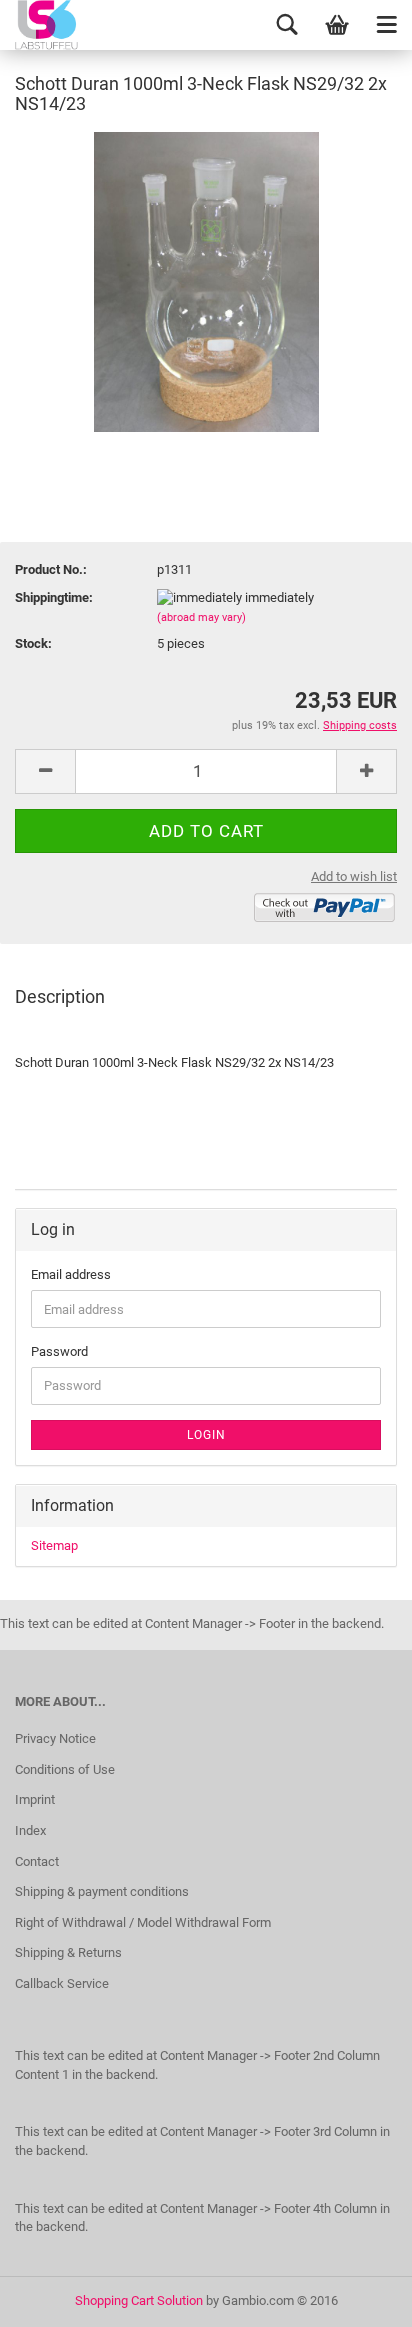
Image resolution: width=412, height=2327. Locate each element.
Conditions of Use (65, 1769)
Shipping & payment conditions (102, 1891)
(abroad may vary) (201, 617)
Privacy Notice (55, 1738)
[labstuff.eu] (65, 25)
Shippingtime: (54, 597)
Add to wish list (354, 876)
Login (206, 1435)
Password (59, 1351)
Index (30, 1830)
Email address (71, 1274)
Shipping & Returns (68, 1952)
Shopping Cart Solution (139, 2300)
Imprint (35, 1799)
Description (60, 996)
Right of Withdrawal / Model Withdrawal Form (143, 1922)
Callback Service (62, 1983)
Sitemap (54, 1545)
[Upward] (357, 2297)
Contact (37, 1861)
